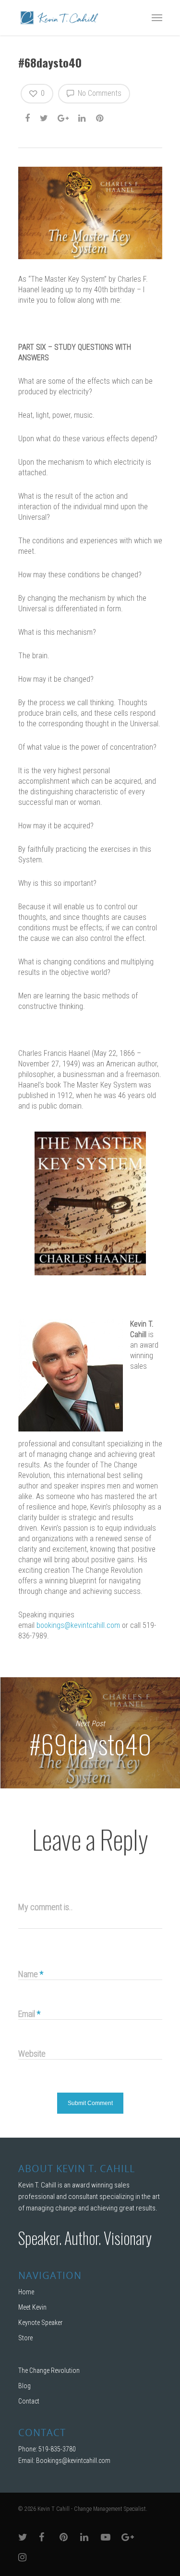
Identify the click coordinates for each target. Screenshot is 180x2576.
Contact (29, 2401)
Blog (24, 2386)
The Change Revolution (49, 2370)
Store (25, 2338)
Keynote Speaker (40, 2323)
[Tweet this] (44, 118)
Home (26, 2292)
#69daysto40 (90, 1733)
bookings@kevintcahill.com (78, 1625)
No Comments (99, 93)
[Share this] (28, 118)
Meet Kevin (32, 2307)
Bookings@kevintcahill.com (73, 2461)
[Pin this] (101, 118)
